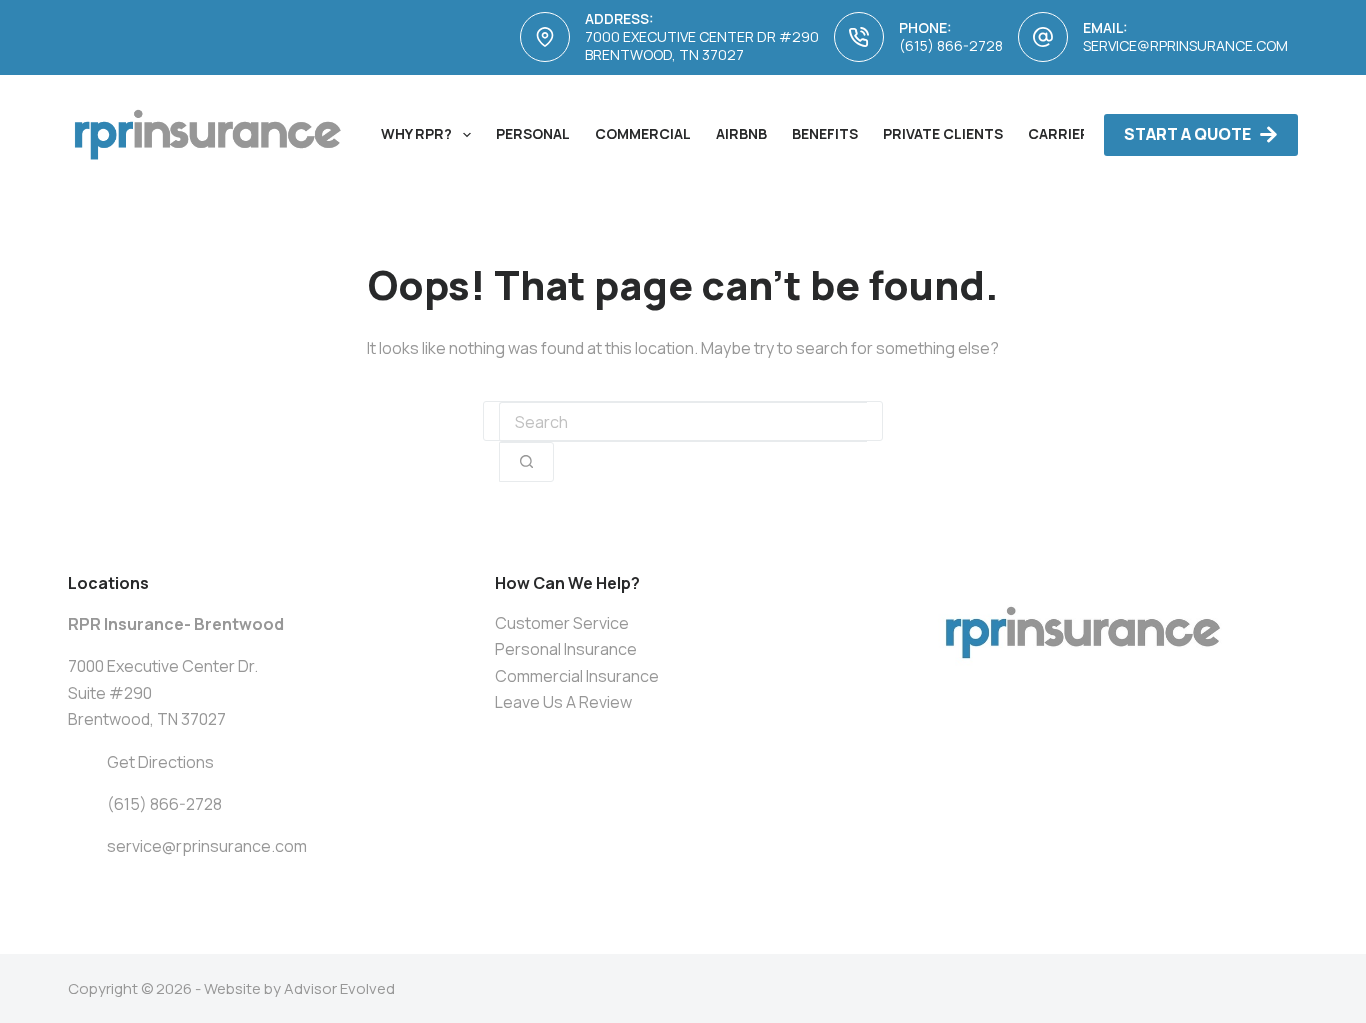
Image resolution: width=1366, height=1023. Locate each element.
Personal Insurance (566, 649)
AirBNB (741, 133)
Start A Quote (1187, 134)
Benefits (825, 133)
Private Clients (943, 133)
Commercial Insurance (577, 676)
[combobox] (683, 422)
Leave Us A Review (563, 702)
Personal (533, 133)
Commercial (643, 133)
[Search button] (526, 462)
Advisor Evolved (339, 988)
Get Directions (160, 762)
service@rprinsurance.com (1185, 45)
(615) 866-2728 (951, 45)
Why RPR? (416, 133)
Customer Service (562, 623)
